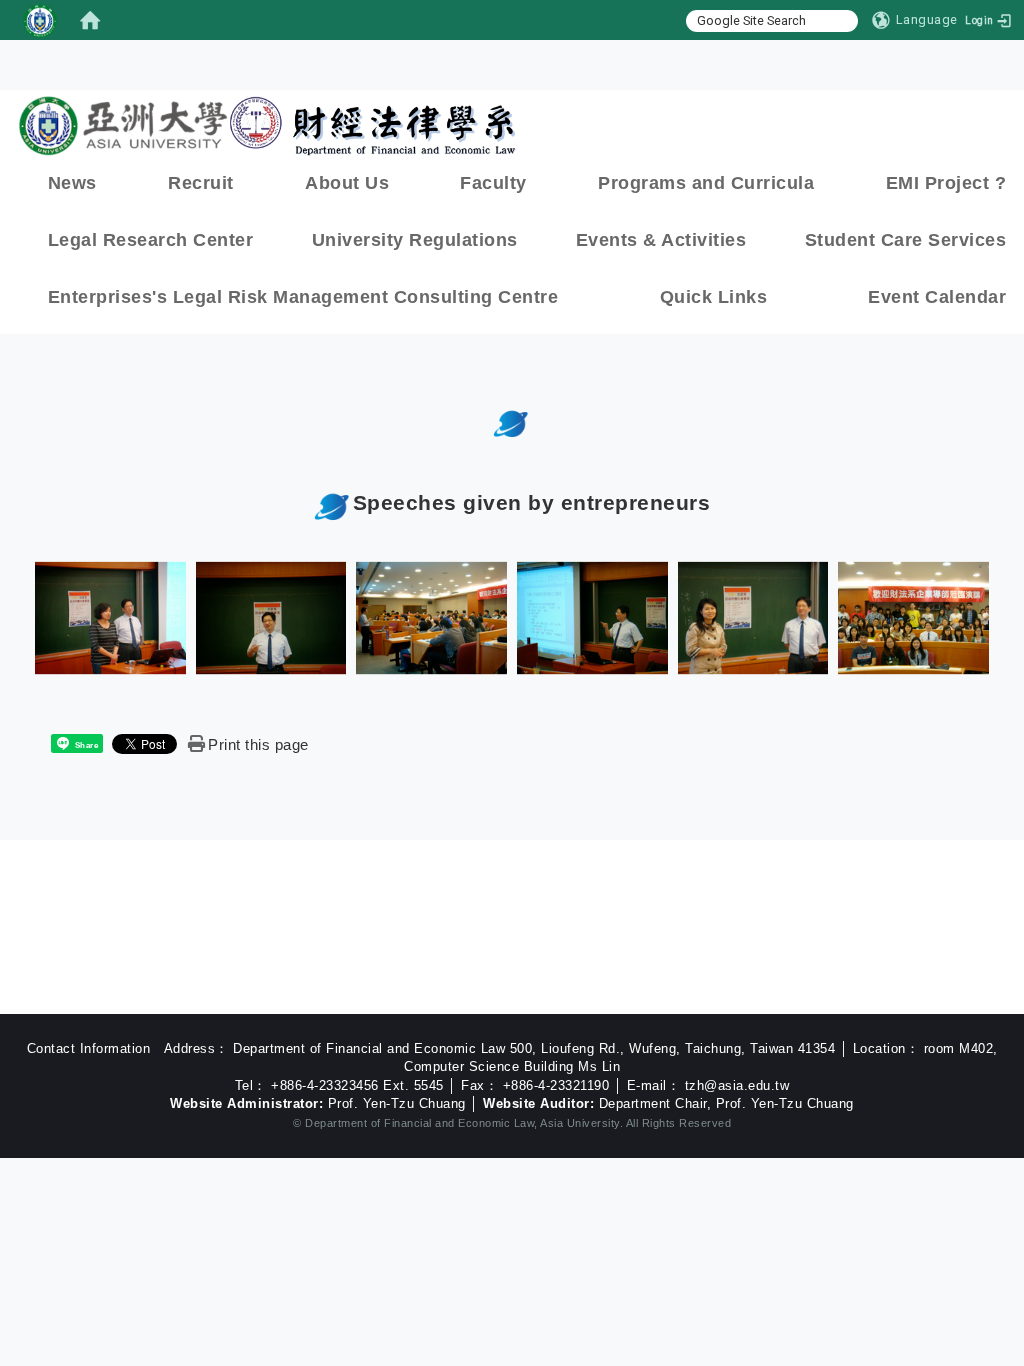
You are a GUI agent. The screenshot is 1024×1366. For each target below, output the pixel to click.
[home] (90, 20)
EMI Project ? (946, 183)
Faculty (493, 183)
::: (518, 108)
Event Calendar (937, 297)
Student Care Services (906, 240)
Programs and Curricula (706, 183)
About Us (347, 183)
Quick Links (714, 297)
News (72, 183)
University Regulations (415, 240)
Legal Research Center (151, 240)
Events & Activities (661, 240)
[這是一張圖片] (40, 20)
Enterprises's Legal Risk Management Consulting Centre (303, 297)
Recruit (201, 183)
